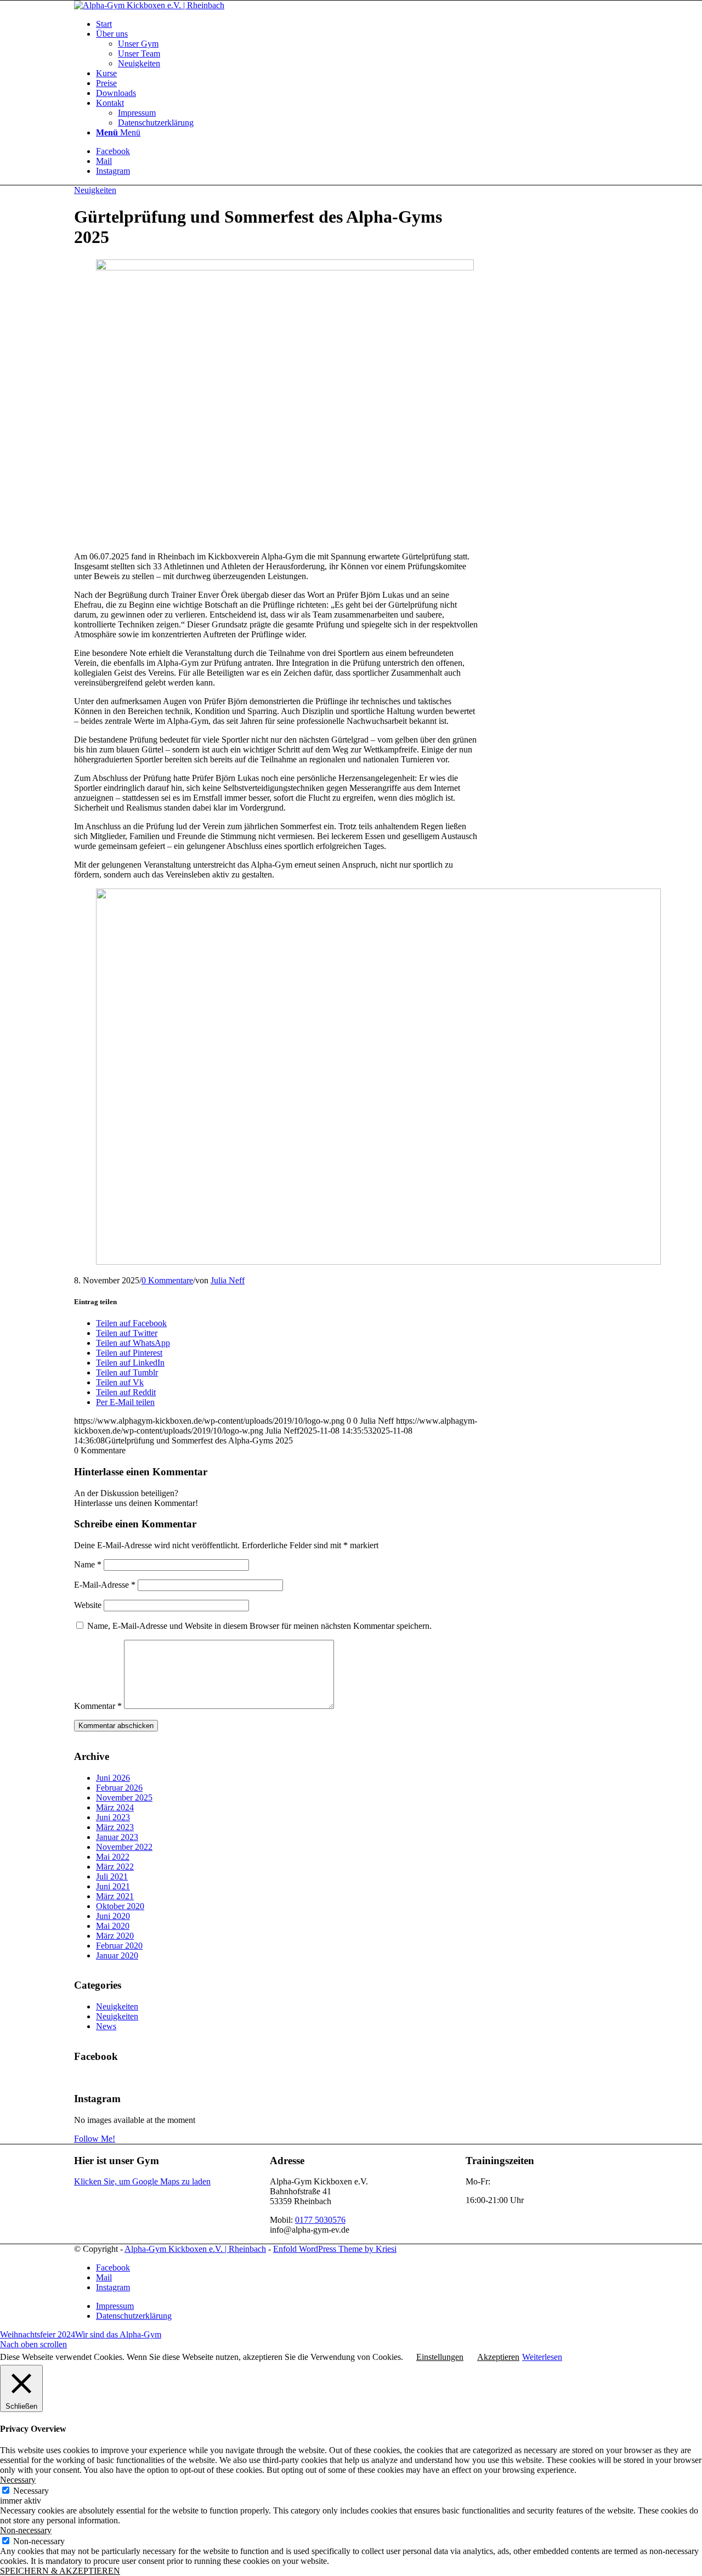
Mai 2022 (113, 1857)
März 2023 (115, 1827)
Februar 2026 (119, 1788)
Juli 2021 (112, 1876)
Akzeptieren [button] (498, 2357)
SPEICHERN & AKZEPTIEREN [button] (60, 2571)
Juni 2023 (113, 1817)
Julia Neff (228, 1280)
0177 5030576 (320, 2220)
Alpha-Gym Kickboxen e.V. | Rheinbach (195, 2249)
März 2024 (115, 1807)
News (106, 2026)
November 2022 (124, 1847)
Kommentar (98, 1706)
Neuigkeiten (95, 190)
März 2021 (115, 1896)
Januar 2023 (117, 1837)
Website (88, 1605)
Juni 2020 (113, 1916)
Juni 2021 (113, 1886)
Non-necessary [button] (26, 2530)
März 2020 (115, 1936)
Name (88, 1564)
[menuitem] (362, 24)
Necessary (31, 2491)
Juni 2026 (113, 1778)
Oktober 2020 (120, 1906)
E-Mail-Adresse (105, 1585)
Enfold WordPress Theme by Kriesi (335, 2249)
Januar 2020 (117, 1955)
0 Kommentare (167, 1280)
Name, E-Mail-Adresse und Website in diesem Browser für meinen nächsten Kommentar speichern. (259, 1626)
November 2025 (124, 1797)
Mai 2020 (113, 1926)
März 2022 (115, 1867)
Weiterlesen (542, 2357)
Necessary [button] (18, 2480)
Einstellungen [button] (440, 2357)
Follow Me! (95, 2139)
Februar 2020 (119, 1946)
